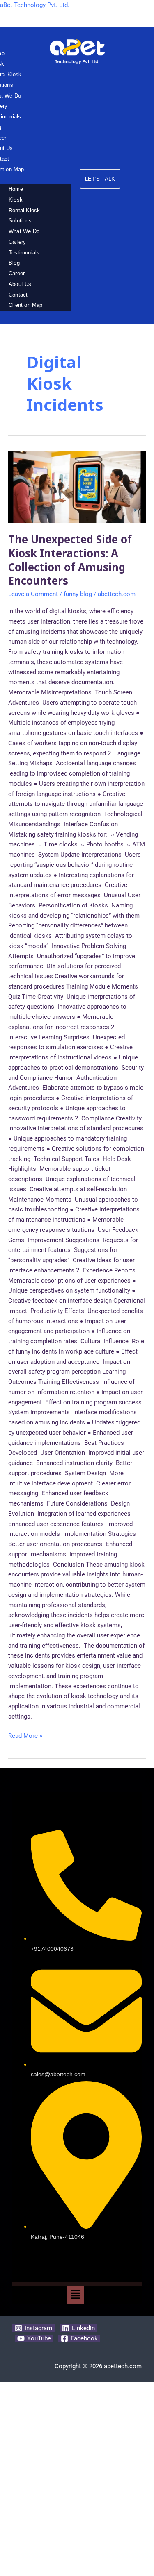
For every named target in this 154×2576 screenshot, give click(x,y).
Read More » (25, 1735)
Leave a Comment (33, 594)
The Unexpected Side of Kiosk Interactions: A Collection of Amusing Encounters (70, 560)
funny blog (78, 594)
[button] (76, 2295)
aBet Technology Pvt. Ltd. (35, 5)
